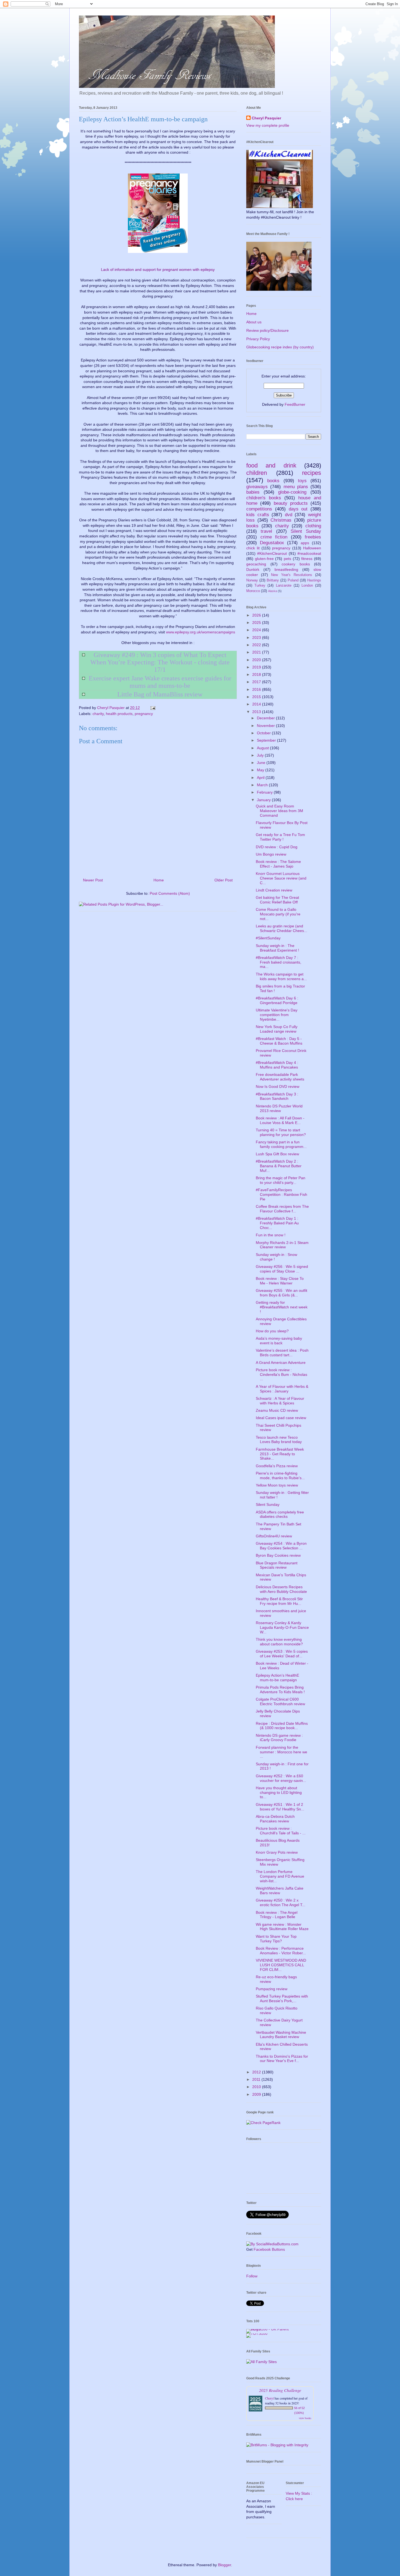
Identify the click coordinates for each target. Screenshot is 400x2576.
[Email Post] (153, 708)
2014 (257, 704)
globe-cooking (292, 492)
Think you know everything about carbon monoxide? (279, 1642)
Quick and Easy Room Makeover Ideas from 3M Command (279, 811)
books (273, 481)
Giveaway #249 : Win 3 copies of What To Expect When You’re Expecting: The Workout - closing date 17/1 (160, 662)
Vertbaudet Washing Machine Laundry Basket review (281, 2035)
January (264, 800)
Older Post (224, 880)
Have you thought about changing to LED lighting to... (279, 1792)
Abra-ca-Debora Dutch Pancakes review (275, 1819)
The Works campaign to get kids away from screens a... (281, 976)
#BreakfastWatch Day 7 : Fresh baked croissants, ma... (279, 962)
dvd (289, 515)
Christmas (281, 520)
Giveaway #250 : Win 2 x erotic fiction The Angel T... (281, 1902)
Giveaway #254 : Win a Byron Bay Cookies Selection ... (281, 1546)
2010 (257, 2087)
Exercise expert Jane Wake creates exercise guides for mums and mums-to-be (160, 682)
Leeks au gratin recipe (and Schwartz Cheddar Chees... (281, 928)
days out (298, 509)
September (267, 740)
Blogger (224, 2565)
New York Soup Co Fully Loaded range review (277, 1029)
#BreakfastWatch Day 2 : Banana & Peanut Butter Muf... (279, 1166)
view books (305, 2418)
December (266, 718)
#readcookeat (309, 553)
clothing (313, 526)
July (261, 755)
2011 (257, 2079)
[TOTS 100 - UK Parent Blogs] (269, 2329)
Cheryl (269, 2398)
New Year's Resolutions (291, 575)
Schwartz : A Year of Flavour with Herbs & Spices (280, 1401)
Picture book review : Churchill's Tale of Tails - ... (281, 1831)
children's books (264, 498)
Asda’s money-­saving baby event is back (279, 1341)
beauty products (291, 503)
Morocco (253, 591)
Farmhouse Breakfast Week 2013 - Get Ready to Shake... (280, 1454)
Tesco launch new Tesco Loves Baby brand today (279, 1440)
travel (266, 531)
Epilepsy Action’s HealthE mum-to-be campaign (277, 1678)
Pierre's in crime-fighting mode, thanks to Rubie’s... (280, 1476)
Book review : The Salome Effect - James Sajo (278, 864)
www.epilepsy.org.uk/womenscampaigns (201, 632)
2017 (257, 682)
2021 (257, 652)
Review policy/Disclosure (267, 330)
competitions (259, 509)
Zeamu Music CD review (277, 1410)
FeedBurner (295, 404)
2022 (257, 645)
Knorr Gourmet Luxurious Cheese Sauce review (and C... (281, 878)
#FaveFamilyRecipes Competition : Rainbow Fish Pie (281, 1194)
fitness (307, 559)
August (263, 748)
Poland (293, 580)
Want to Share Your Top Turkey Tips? (276, 1939)
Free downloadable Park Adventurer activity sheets (280, 1077)
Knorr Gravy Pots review (277, 1852)
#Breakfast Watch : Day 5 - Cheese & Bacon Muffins (279, 1041)
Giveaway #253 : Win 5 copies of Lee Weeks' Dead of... (282, 1654)
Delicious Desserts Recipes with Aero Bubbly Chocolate (281, 1589)
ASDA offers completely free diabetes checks (280, 1514)
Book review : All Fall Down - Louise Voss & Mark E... (280, 1120)
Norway (252, 580)
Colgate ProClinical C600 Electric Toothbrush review (280, 1702)
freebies (313, 537)
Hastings (314, 580)
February (265, 792)
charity (98, 714)
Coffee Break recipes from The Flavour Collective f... (282, 1209)
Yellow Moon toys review (277, 1485)
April (261, 778)
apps (305, 543)
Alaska (273, 591)
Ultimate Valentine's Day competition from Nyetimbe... (277, 1015)
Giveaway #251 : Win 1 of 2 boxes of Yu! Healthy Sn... (280, 1807)
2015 (257, 697)
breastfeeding (286, 569)
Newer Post (93, 880)
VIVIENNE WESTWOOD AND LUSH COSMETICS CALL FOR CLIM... (281, 1965)
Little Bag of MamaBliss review (160, 694)
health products (119, 714)
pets (287, 559)
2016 (257, 689)
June (262, 763)
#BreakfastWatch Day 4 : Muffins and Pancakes (277, 1065)
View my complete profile (268, 125)
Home (159, 880)
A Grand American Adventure (281, 1363)
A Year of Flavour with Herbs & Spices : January (282, 1389)
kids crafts (258, 515)
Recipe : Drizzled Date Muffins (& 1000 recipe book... (282, 1726)
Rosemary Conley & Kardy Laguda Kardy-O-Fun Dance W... (282, 1627)
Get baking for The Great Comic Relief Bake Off (277, 900)
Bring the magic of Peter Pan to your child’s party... (281, 1180)
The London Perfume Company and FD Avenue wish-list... (280, 1876)
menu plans (296, 487)
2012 (257, 2072)
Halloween (312, 548)
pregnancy (144, 714)
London (307, 586)
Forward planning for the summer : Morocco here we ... (281, 1752)
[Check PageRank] (263, 2123)
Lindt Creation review (274, 890)
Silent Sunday (306, 531)
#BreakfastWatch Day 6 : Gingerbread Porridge (277, 1000)
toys (302, 481)
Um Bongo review (271, 854)
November (266, 726)
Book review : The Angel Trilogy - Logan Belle (277, 1915)
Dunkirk (253, 569)
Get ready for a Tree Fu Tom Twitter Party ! (280, 837)
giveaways (257, 487)
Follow (252, 2276)
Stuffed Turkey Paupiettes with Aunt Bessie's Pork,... (282, 1998)
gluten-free (264, 559)
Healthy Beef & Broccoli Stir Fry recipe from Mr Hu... (279, 1601)
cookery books (296, 564)
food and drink (271, 465)
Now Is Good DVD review (278, 1086)
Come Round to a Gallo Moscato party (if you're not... (278, 914)
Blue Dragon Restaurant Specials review (277, 1565)
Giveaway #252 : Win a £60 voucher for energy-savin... (281, 1778)
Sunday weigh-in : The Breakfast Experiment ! (277, 948)
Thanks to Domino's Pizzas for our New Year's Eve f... (282, 2059)
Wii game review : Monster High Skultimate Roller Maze (282, 1927)
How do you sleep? (272, 1331)
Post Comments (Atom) (170, 893)
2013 (257, 712)
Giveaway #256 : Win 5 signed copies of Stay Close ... (282, 1269)
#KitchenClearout (272, 553)
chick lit (253, 548)
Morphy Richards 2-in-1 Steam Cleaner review (282, 1245)
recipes (312, 473)
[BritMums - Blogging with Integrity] (277, 2445)
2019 (257, 667)
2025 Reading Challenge (280, 2390)
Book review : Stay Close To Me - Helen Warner (280, 1281)
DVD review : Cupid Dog (277, 847)
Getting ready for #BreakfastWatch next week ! (282, 1307)
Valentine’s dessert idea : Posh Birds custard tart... (282, 1353)
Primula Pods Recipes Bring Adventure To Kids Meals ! (280, 1690)
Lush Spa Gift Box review (277, 1154)
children (257, 473)
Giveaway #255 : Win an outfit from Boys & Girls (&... (281, 1293)
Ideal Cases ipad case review (281, 1418)
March (263, 785)
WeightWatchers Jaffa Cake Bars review (280, 1891)
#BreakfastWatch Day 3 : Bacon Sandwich (277, 1096)
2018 (257, 674)
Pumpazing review (272, 1989)
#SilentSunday (268, 938)
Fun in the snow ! (271, 1235)
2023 (257, 637)
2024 (257, 630)
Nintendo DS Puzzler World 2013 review (279, 1108)
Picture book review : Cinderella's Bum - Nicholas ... (281, 1374)
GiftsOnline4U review (274, 1536)
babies (253, 492)
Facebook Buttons (269, 2249)
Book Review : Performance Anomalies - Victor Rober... (281, 1951)
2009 (257, 2094)
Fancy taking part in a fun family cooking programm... (281, 1144)
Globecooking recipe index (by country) (280, 347)
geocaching (256, 564)
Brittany (273, 580)
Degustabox (272, 543)
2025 (257, 623)
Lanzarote (284, 586)
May (261, 770)
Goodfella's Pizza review (277, 1466)
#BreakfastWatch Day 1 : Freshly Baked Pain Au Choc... (277, 1223)
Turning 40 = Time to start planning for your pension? (281, 1132)
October (264, 733)
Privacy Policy (258, 339)
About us (254, 322)
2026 (257, 615)
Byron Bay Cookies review (278, 1555)
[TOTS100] (257, 2333)
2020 (257, 660)
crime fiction (274, 537)
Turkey (260, 586)
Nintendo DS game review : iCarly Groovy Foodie (279, 1738)
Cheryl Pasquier (266, 118)
